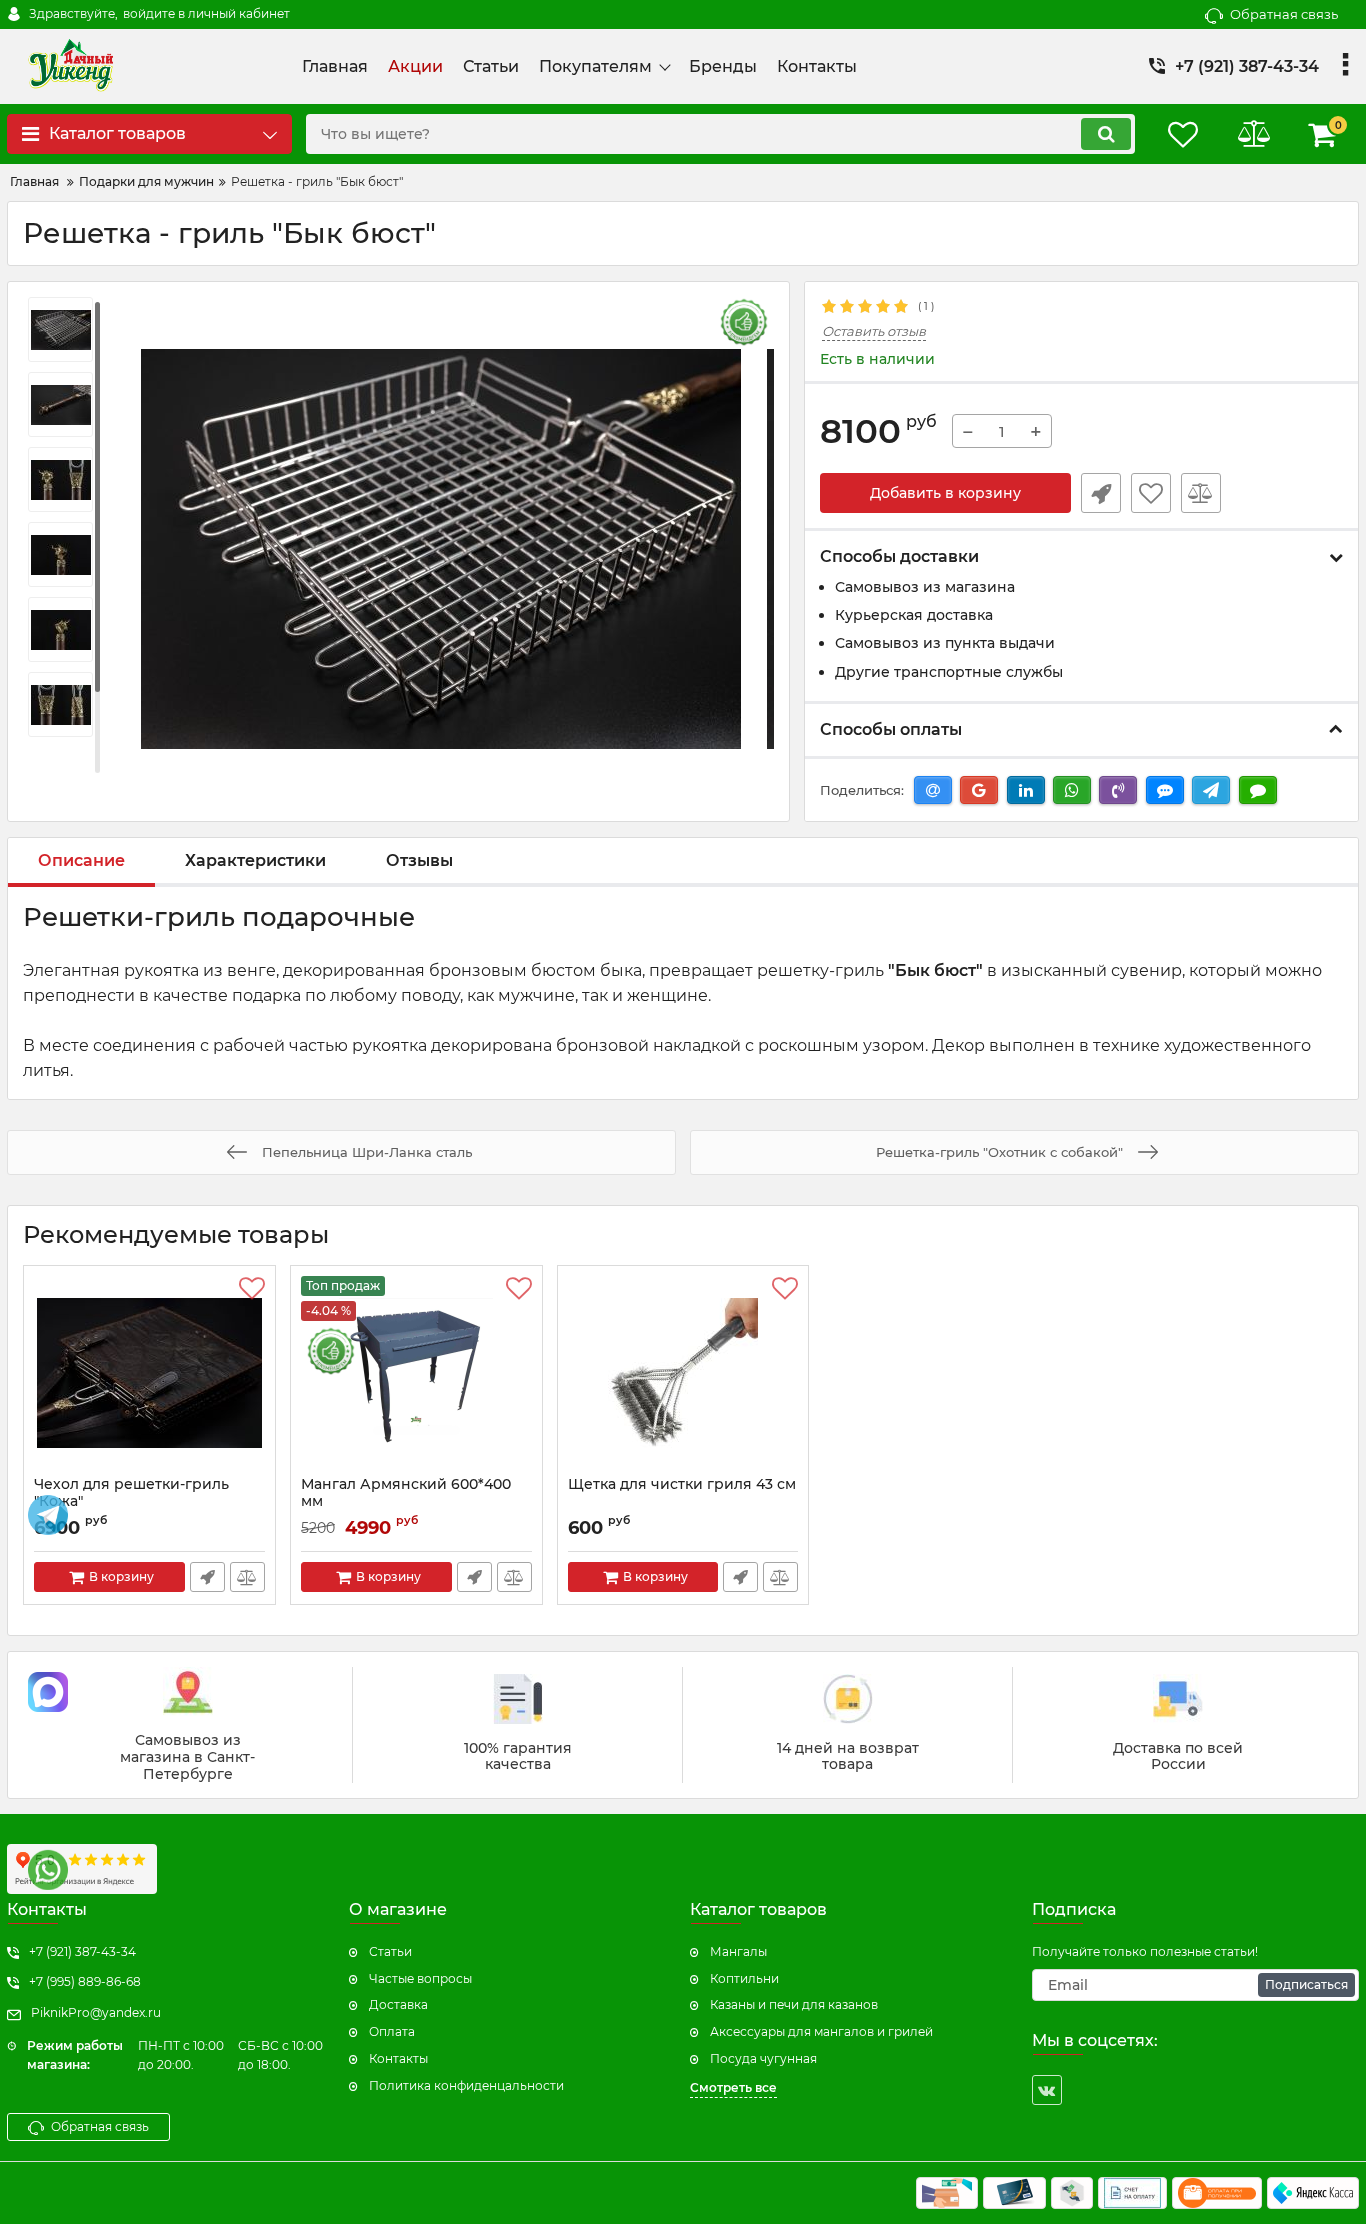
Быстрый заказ (1101, 493)
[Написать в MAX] (48, 1692)
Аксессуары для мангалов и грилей (821, 2031)
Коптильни (744, 1978)
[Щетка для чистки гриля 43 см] (683, 1376)
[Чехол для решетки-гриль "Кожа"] (149, 1376)
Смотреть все (733, 2087)
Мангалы (738, 1951)
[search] (1106, 134)
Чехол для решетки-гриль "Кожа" (131, 1493)
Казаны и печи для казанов (794, 2004)
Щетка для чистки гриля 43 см (682, 1484)
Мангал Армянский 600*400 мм (406, 1493)
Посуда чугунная (763, 2058)
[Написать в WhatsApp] (48, 1870)
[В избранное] (1151, 493)
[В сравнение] (1201, 493)
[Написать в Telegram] (48, 1515)
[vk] (1047, 2090)
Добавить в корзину (945, 493)
